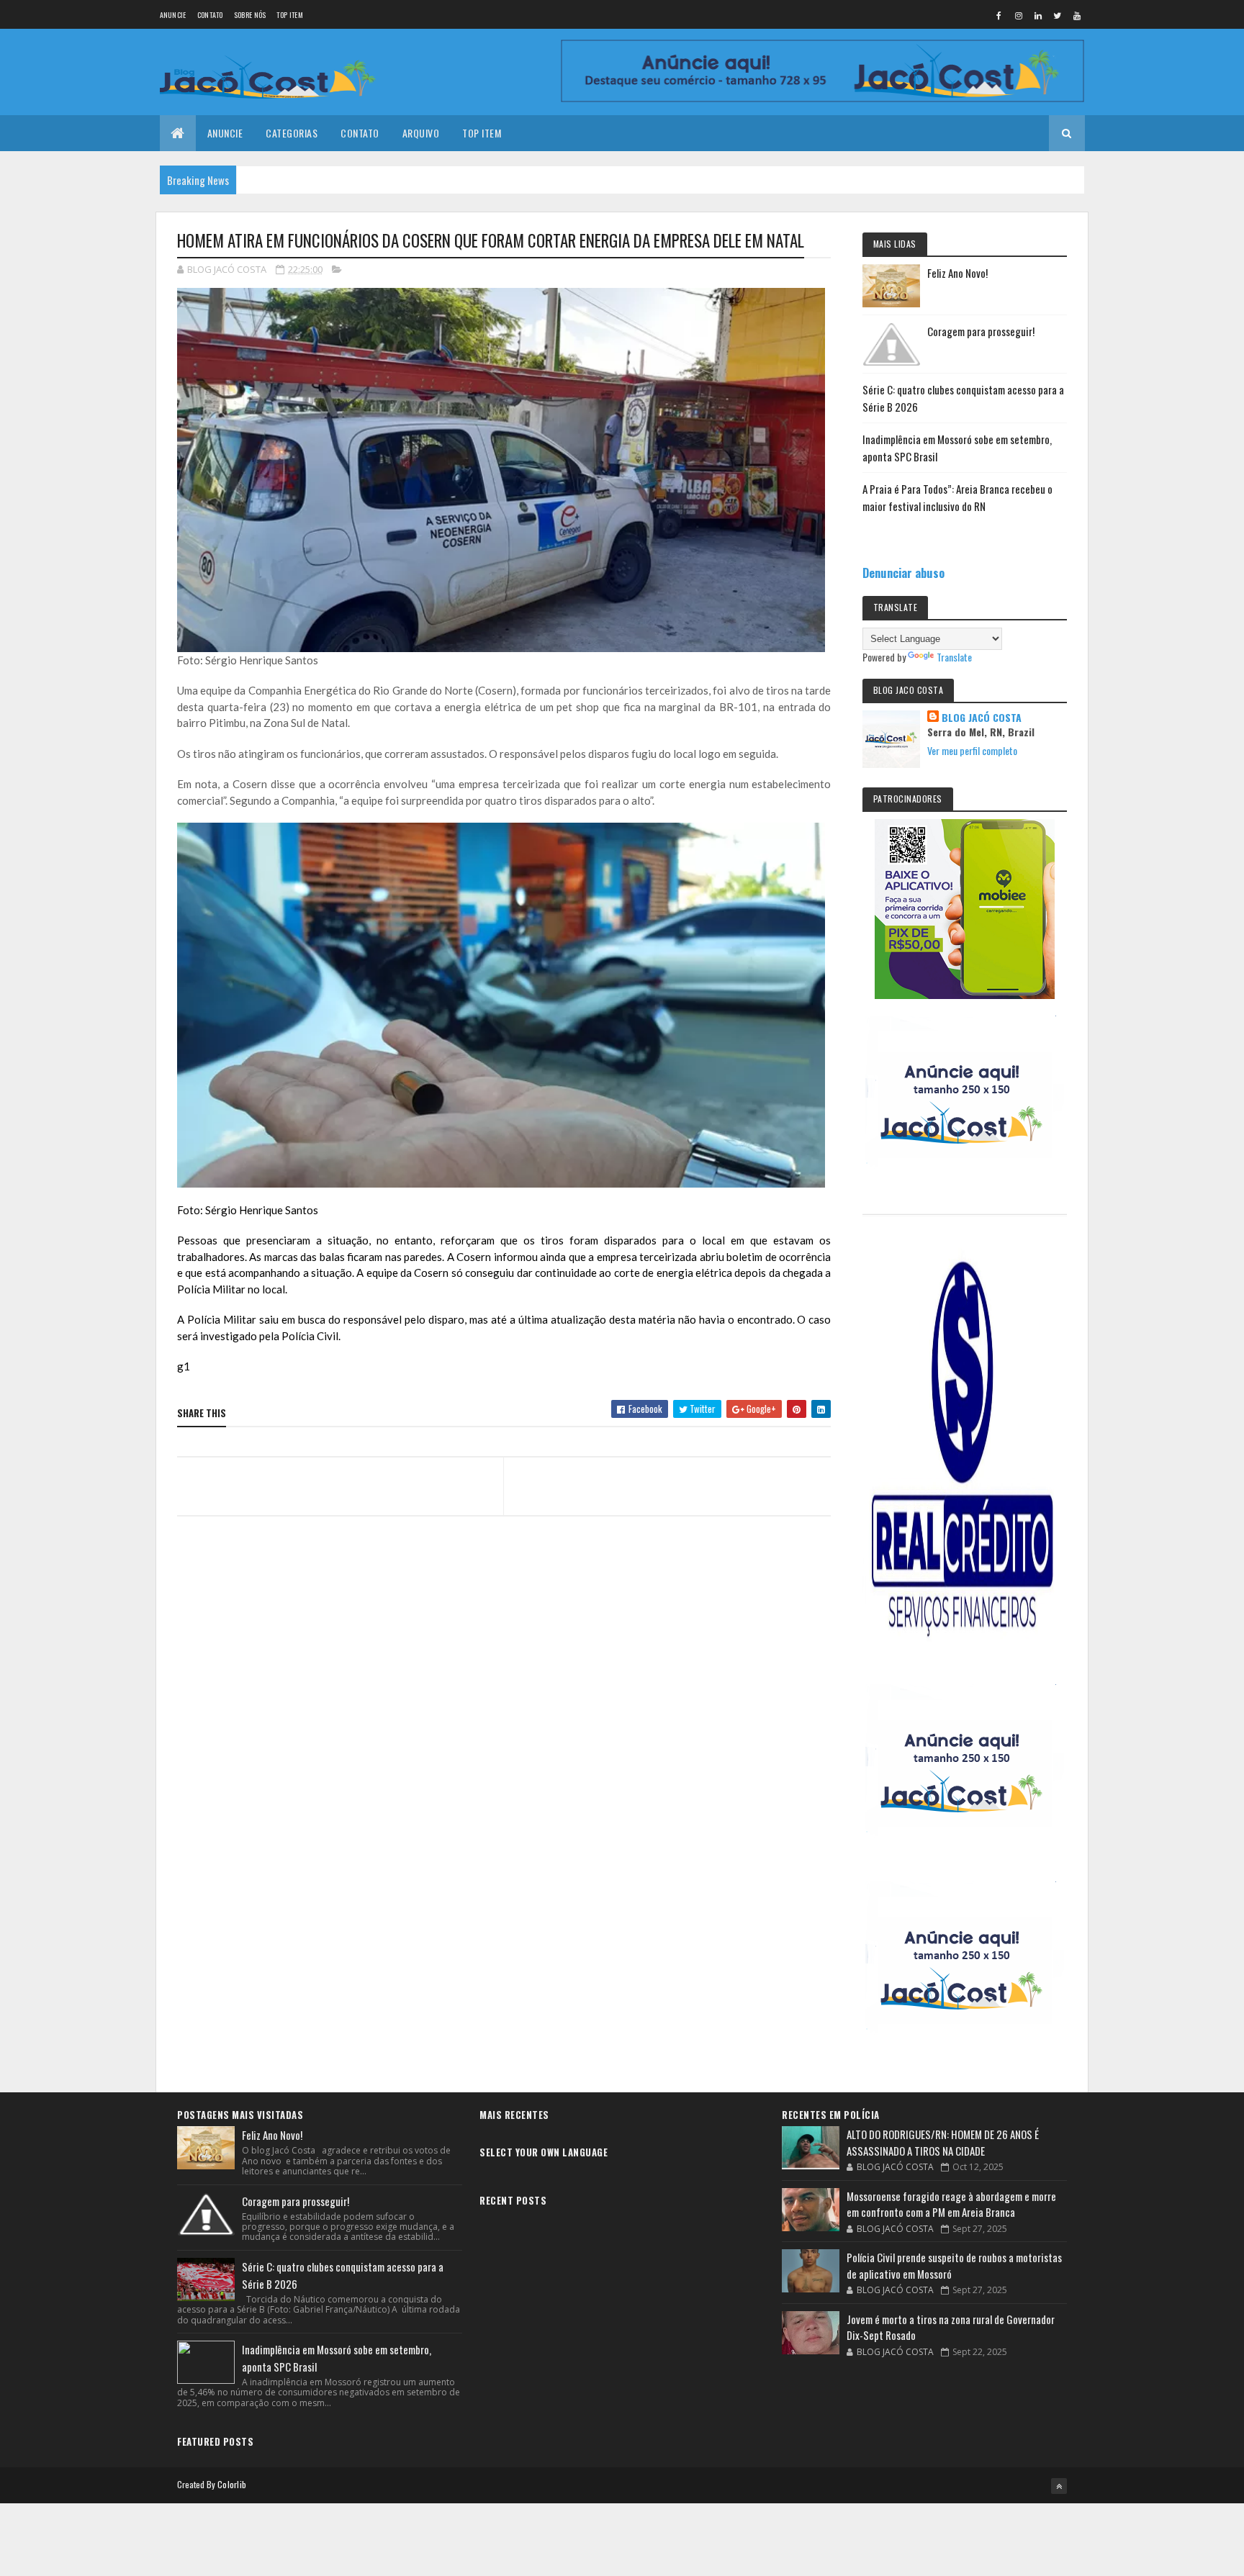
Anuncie (173, 15)
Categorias (292, 133)
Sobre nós (250, 15)
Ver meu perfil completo (972, 750)
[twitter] (1058, 15)
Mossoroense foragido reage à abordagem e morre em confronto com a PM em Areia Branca (951, 2204)
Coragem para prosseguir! (981, 331)
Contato (210, 15)
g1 (184, 1366)
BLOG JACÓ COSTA (982, 718)
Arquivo (421, 133)
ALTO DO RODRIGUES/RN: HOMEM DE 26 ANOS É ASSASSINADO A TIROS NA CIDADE (943, 2142)
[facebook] (999, 15)
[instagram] (1019, 15)
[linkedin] (1038, 15)
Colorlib (232, 2484)
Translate (954, 657)
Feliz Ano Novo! (957, 273)
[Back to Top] (1059, 2486)
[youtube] (1077, 15)
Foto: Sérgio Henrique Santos (248, 1210)
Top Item (289, 15)
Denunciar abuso (903, 573)
